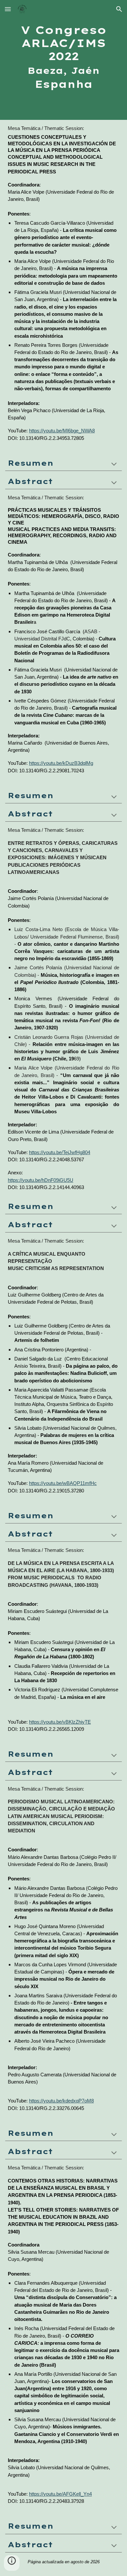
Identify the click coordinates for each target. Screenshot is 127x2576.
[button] (8, 9)
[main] (63, 60)
